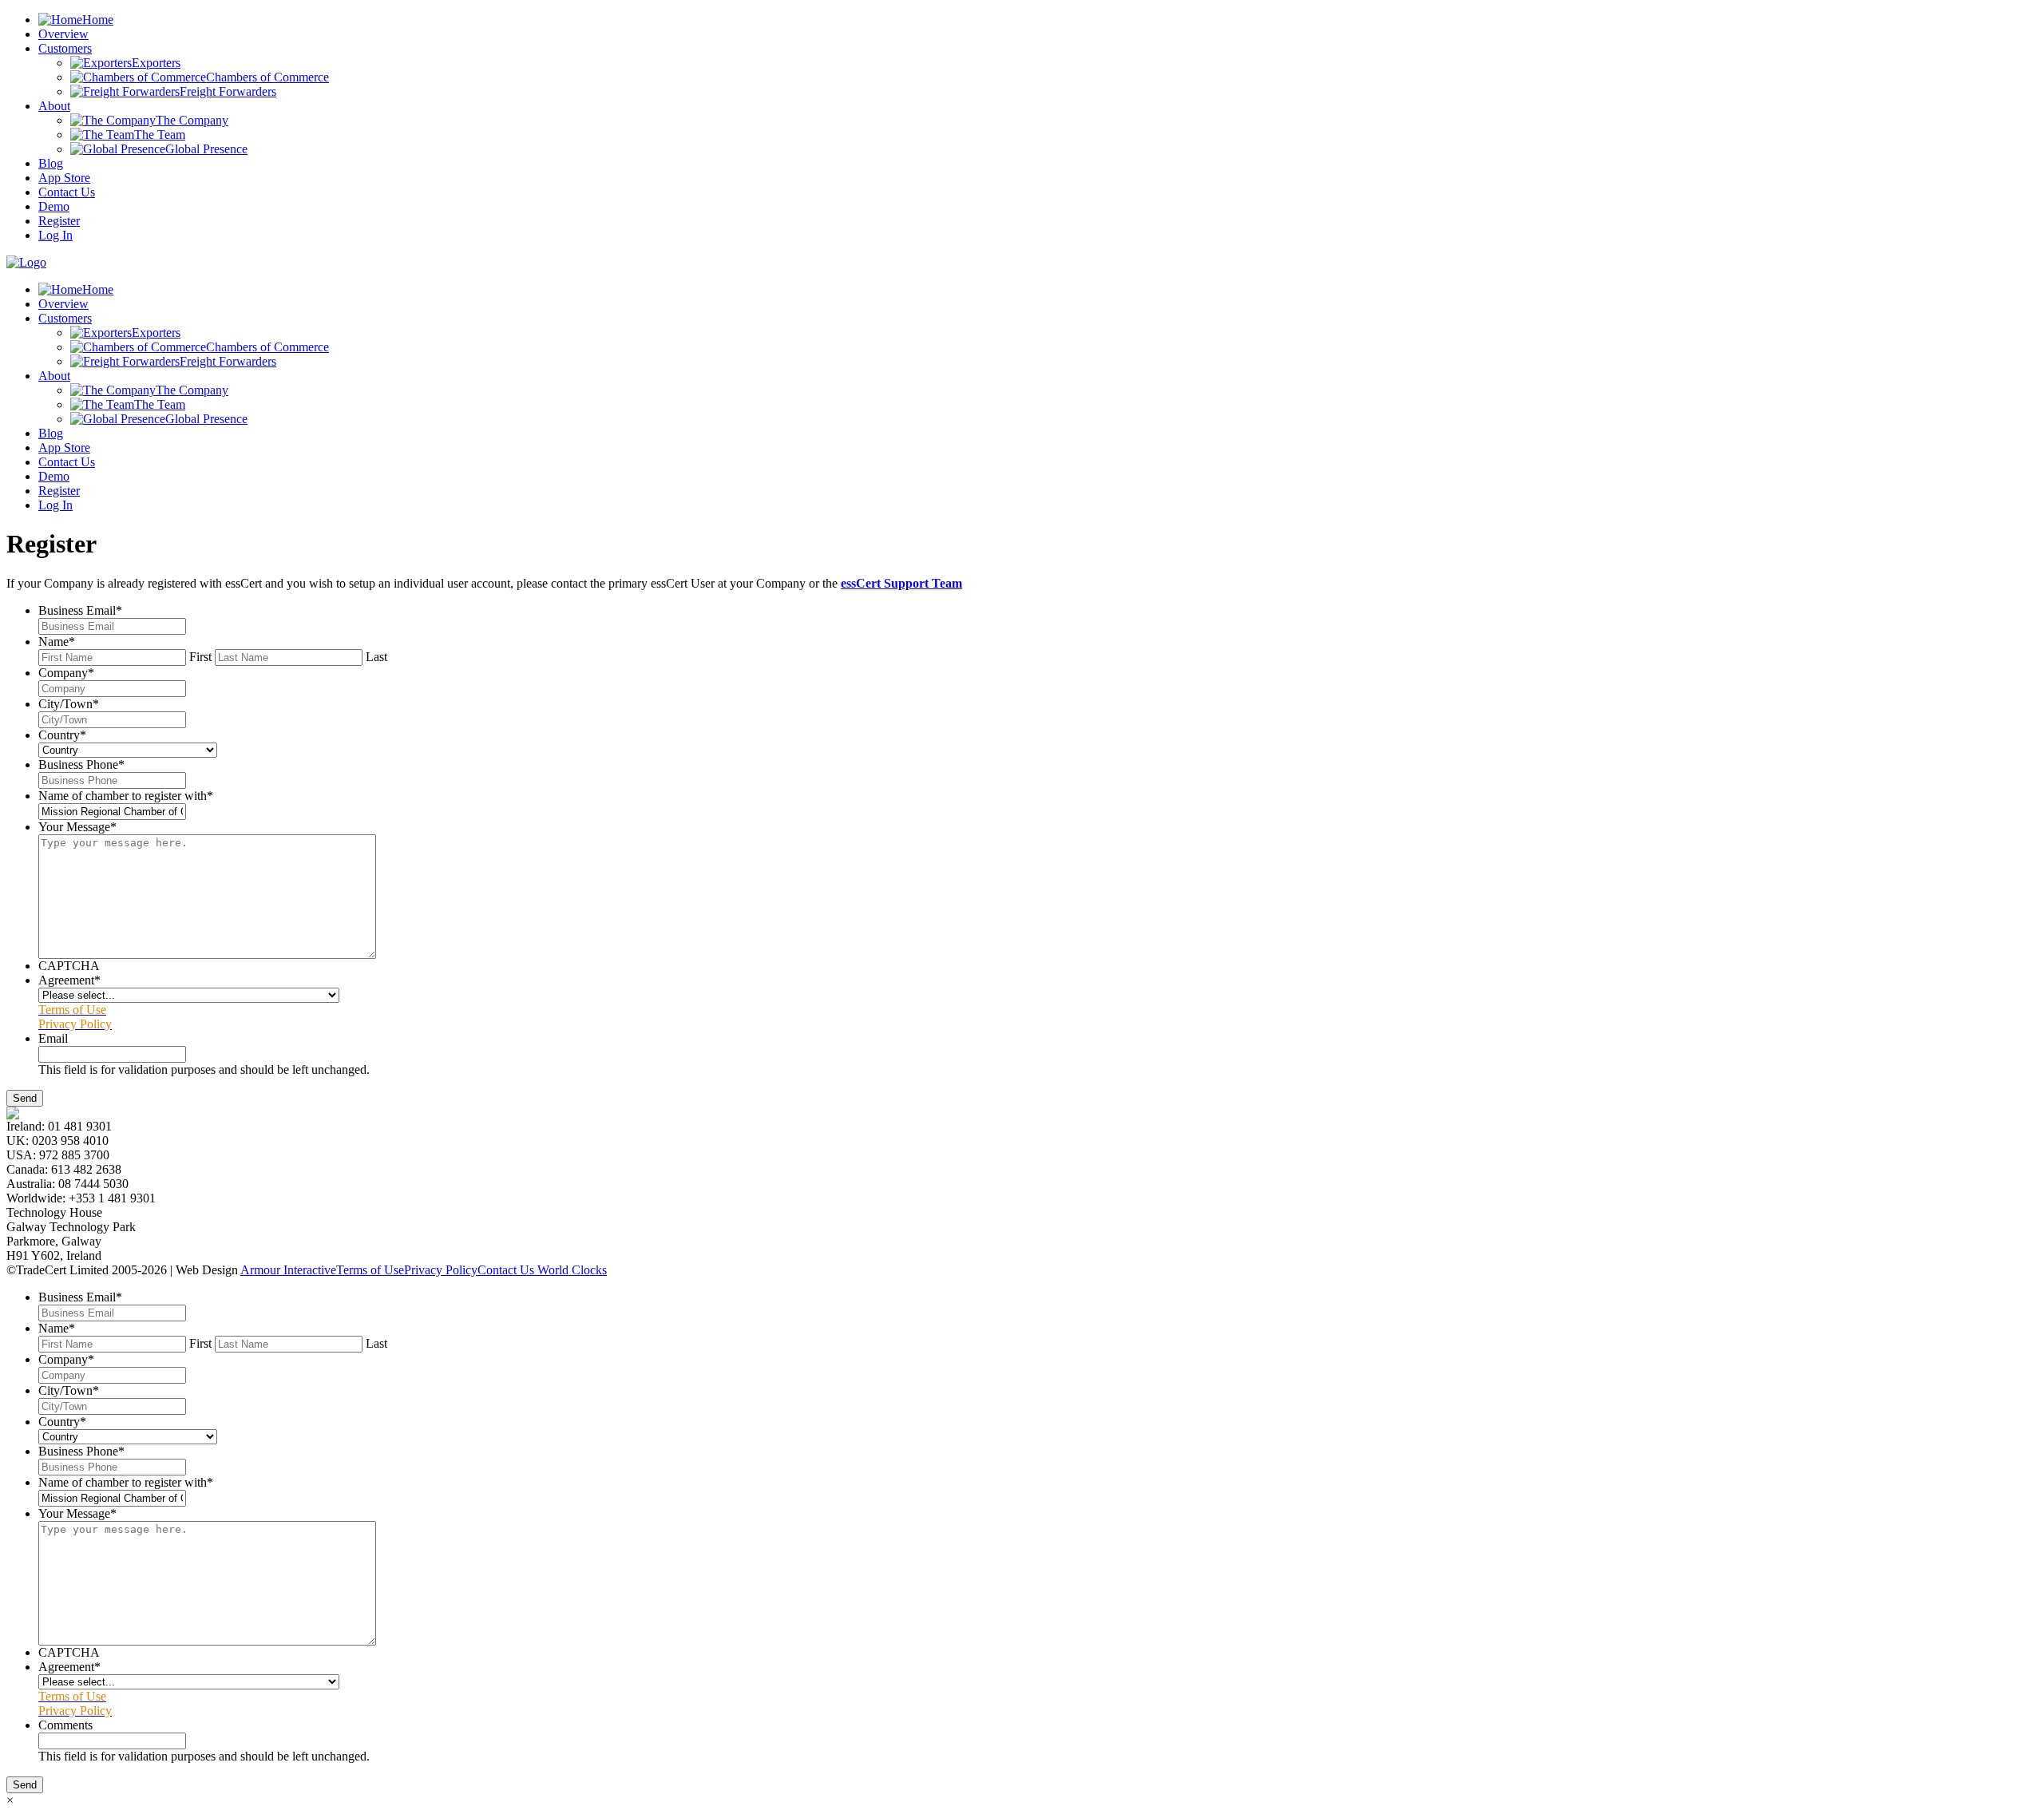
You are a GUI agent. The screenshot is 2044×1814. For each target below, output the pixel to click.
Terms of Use (370, 1270)
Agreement (69, 980)
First (200, 657)
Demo (54, 206)
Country (62, 735)
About (54, 106)
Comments (65, 1725)
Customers (65, 48)
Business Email (80, 610)
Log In (55, 235)
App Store (64, 178)
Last (376, 657)
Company (66, 673)
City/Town (69, 704)
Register (59, 221)
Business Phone (81, 764)
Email (53, 1038)
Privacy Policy (441, 1270)
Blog (51, 163)
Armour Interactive (288, 1270)
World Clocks (570, 1270)
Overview (63, 34)
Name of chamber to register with (126, 796)
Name (57, 642)
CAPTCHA (69, 966)
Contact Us (67, 192)
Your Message (77, 827)
